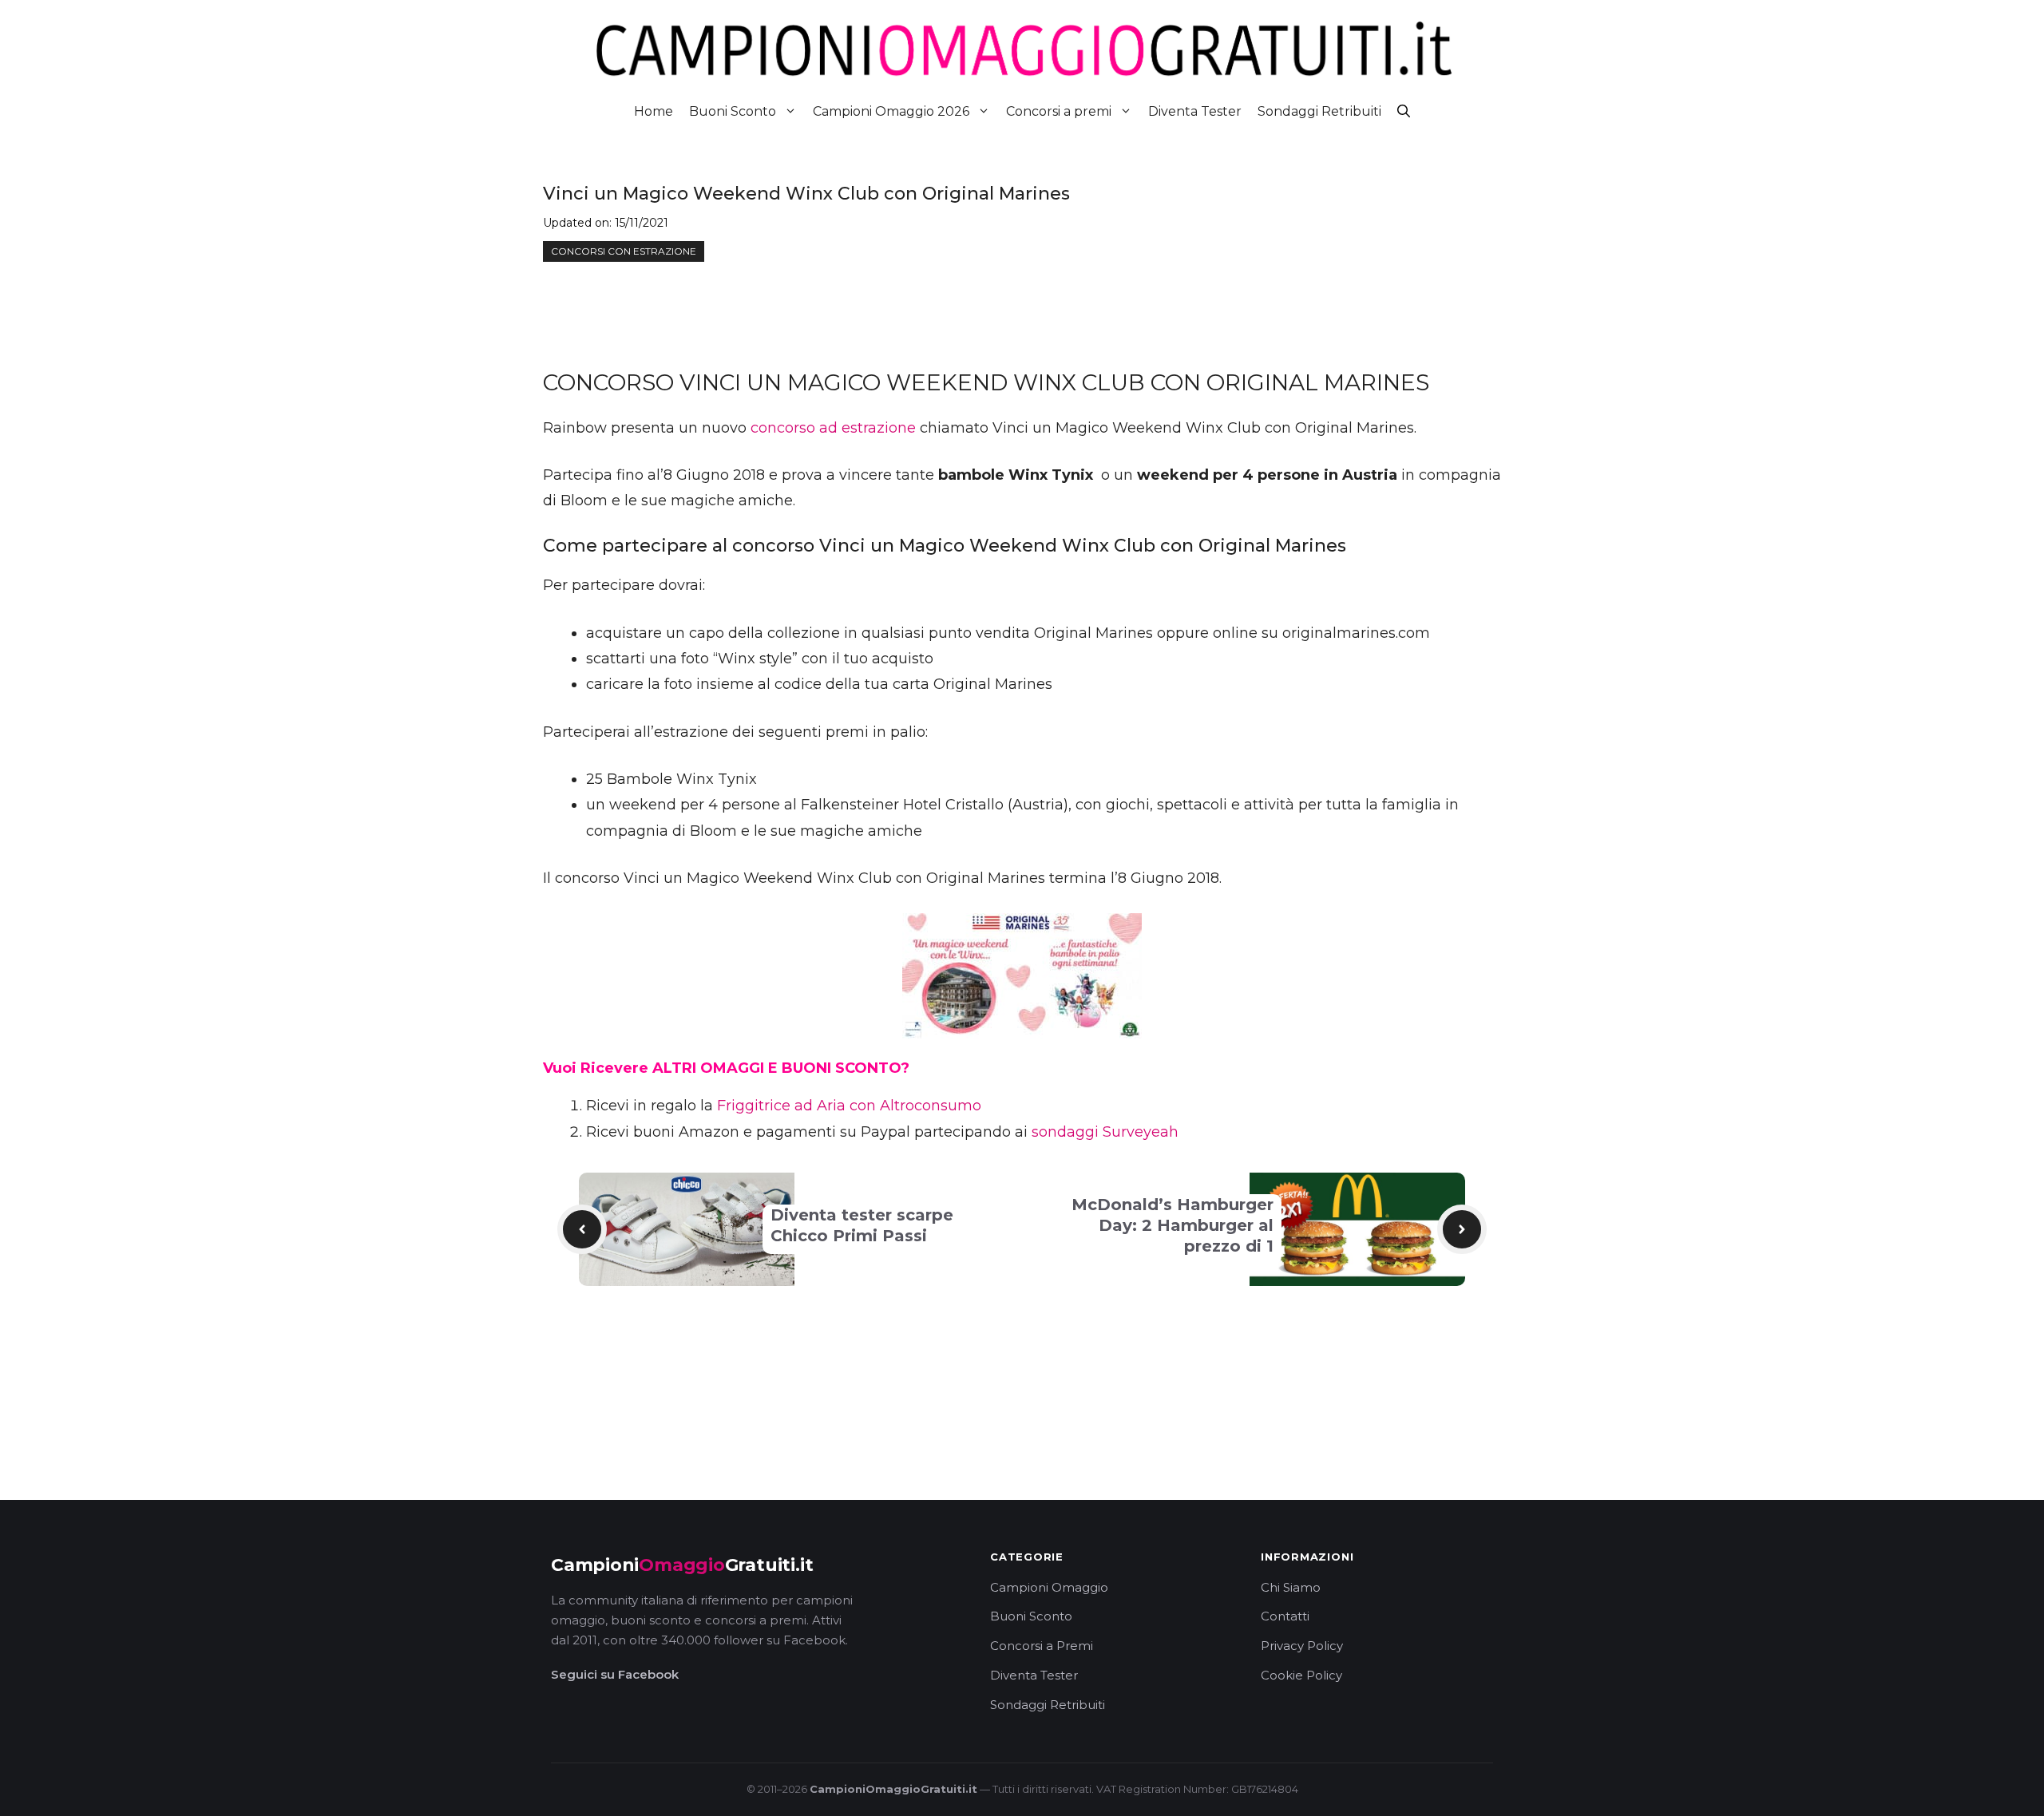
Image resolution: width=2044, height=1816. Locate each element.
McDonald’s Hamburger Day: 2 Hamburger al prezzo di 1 (1173, 1225)
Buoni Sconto (733, 111)
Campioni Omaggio (1049, 1587)
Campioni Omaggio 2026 (891, 111)
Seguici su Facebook (615, 1674)
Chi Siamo (1291, 1587)
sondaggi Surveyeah (1105, 1132)
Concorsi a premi (1059, 111)
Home (654, 111)
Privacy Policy (1302, 1646)
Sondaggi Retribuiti (1319, 111)
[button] (1404, 111)
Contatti (1285, 1616)
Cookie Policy (1301, 1675)
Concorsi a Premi (1042, 1646)
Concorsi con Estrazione (624, 251)
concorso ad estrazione (833, 428)
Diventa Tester (1195, 111)
